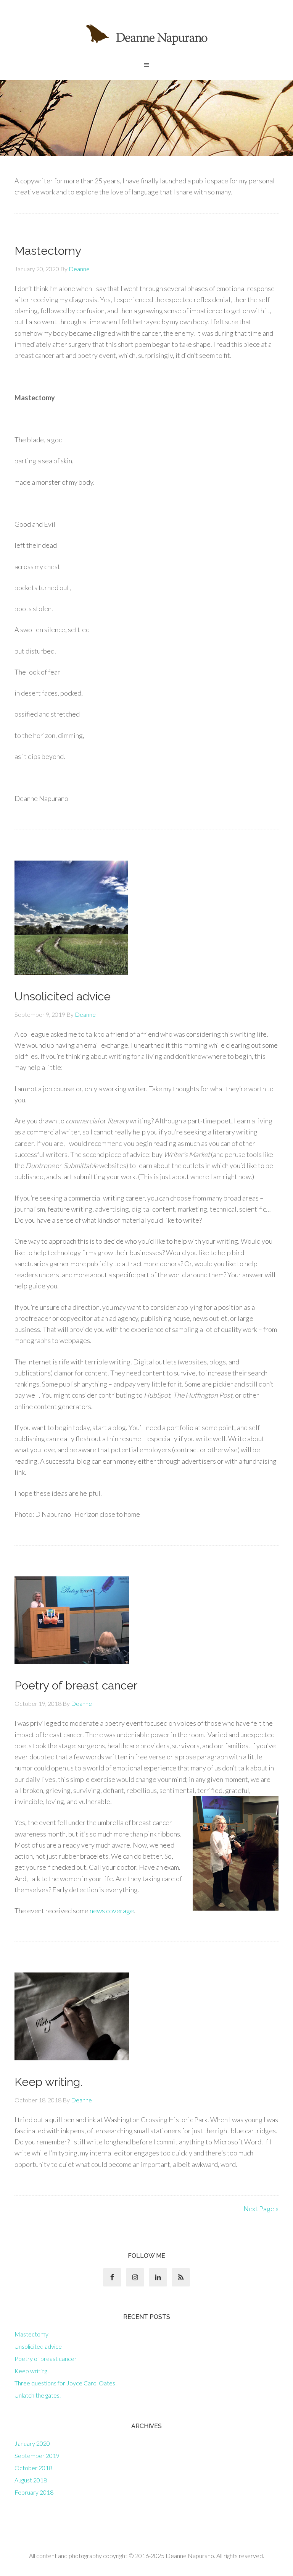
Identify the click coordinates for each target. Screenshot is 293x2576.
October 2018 (33, 2468)
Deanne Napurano (146, 34)
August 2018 (31, 2480)
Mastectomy (48, 251)
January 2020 (32, 2443)
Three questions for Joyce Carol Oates (65, 2383)
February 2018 (34, 2492)
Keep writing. (48, 2082)
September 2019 (37, 2455)
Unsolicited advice (63, 996)
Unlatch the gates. (38, 2395)
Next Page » (261, 2209)
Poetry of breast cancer (76, 1685)
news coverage (112, 1911)
